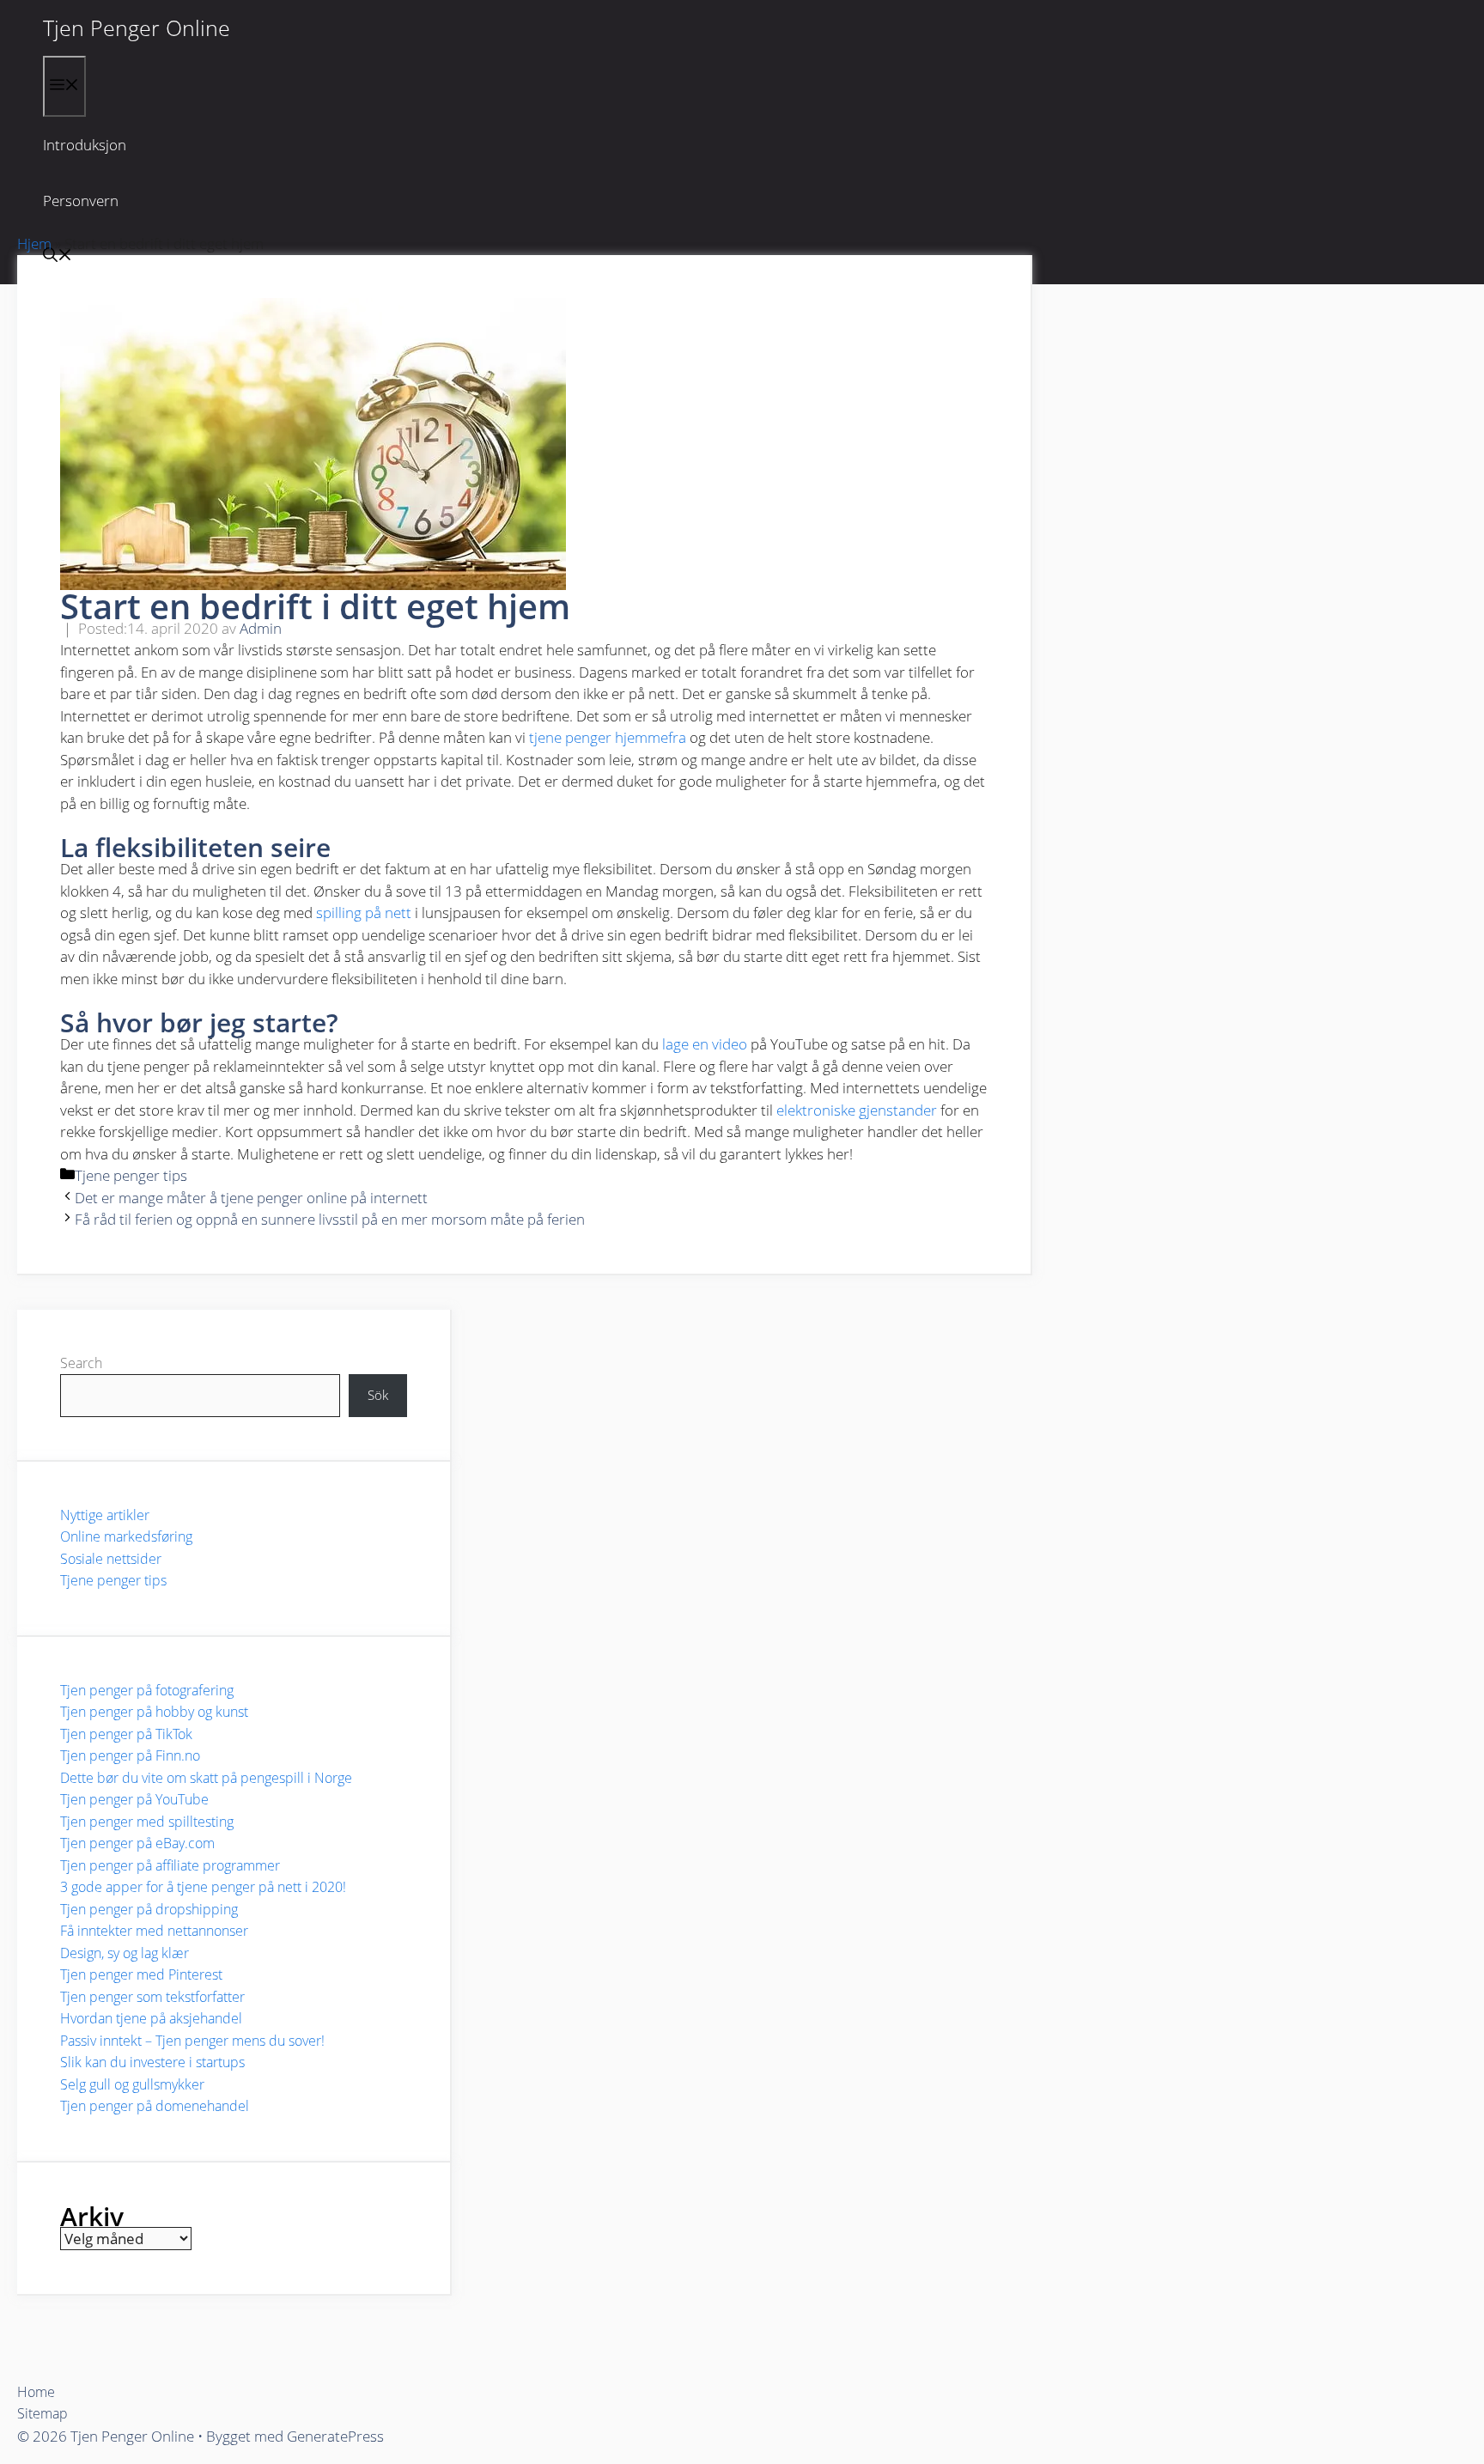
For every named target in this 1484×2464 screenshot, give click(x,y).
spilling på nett (364, 913)
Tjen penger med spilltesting (147, 1822)
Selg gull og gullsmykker (132, 2084)
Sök (378, 1395)
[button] (58, 256)
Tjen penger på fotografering (147, 1690)
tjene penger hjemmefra (608, 737)
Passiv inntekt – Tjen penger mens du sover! (192, 2041)
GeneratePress (335, 2436)
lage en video (705, 1044)
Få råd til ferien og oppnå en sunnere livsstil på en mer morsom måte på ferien (330, 1219)
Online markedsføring (126, 1536)
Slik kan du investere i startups (152, 2062)
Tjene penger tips (131, 1175)
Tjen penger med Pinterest (141, 1974)
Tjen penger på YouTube (134, 1799)
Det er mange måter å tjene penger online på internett (251, 1198)
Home (36, 2392)
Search (81, 1363)
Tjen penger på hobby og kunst (154, 1712)
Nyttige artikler (105, 1515)
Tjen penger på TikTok (126, 1734)
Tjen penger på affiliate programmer (170, 1865)
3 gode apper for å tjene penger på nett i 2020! (203, 1887)
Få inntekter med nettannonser (154, 1931)
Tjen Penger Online (137, 27)
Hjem (34, 243)
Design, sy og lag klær (125, 1953)
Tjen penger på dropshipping (149, 1909)
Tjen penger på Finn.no (130, 1755)
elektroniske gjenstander (857, 1110)
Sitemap (43, 2413)
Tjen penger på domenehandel (155, 2106)
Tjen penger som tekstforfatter (152, 1997)
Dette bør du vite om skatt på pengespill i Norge (206, 1778)
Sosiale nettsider (111, 1559)
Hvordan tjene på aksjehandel (151, 2018)
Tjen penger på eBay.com (137, 1843)
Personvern (81, 201)
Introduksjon (85, 145)
